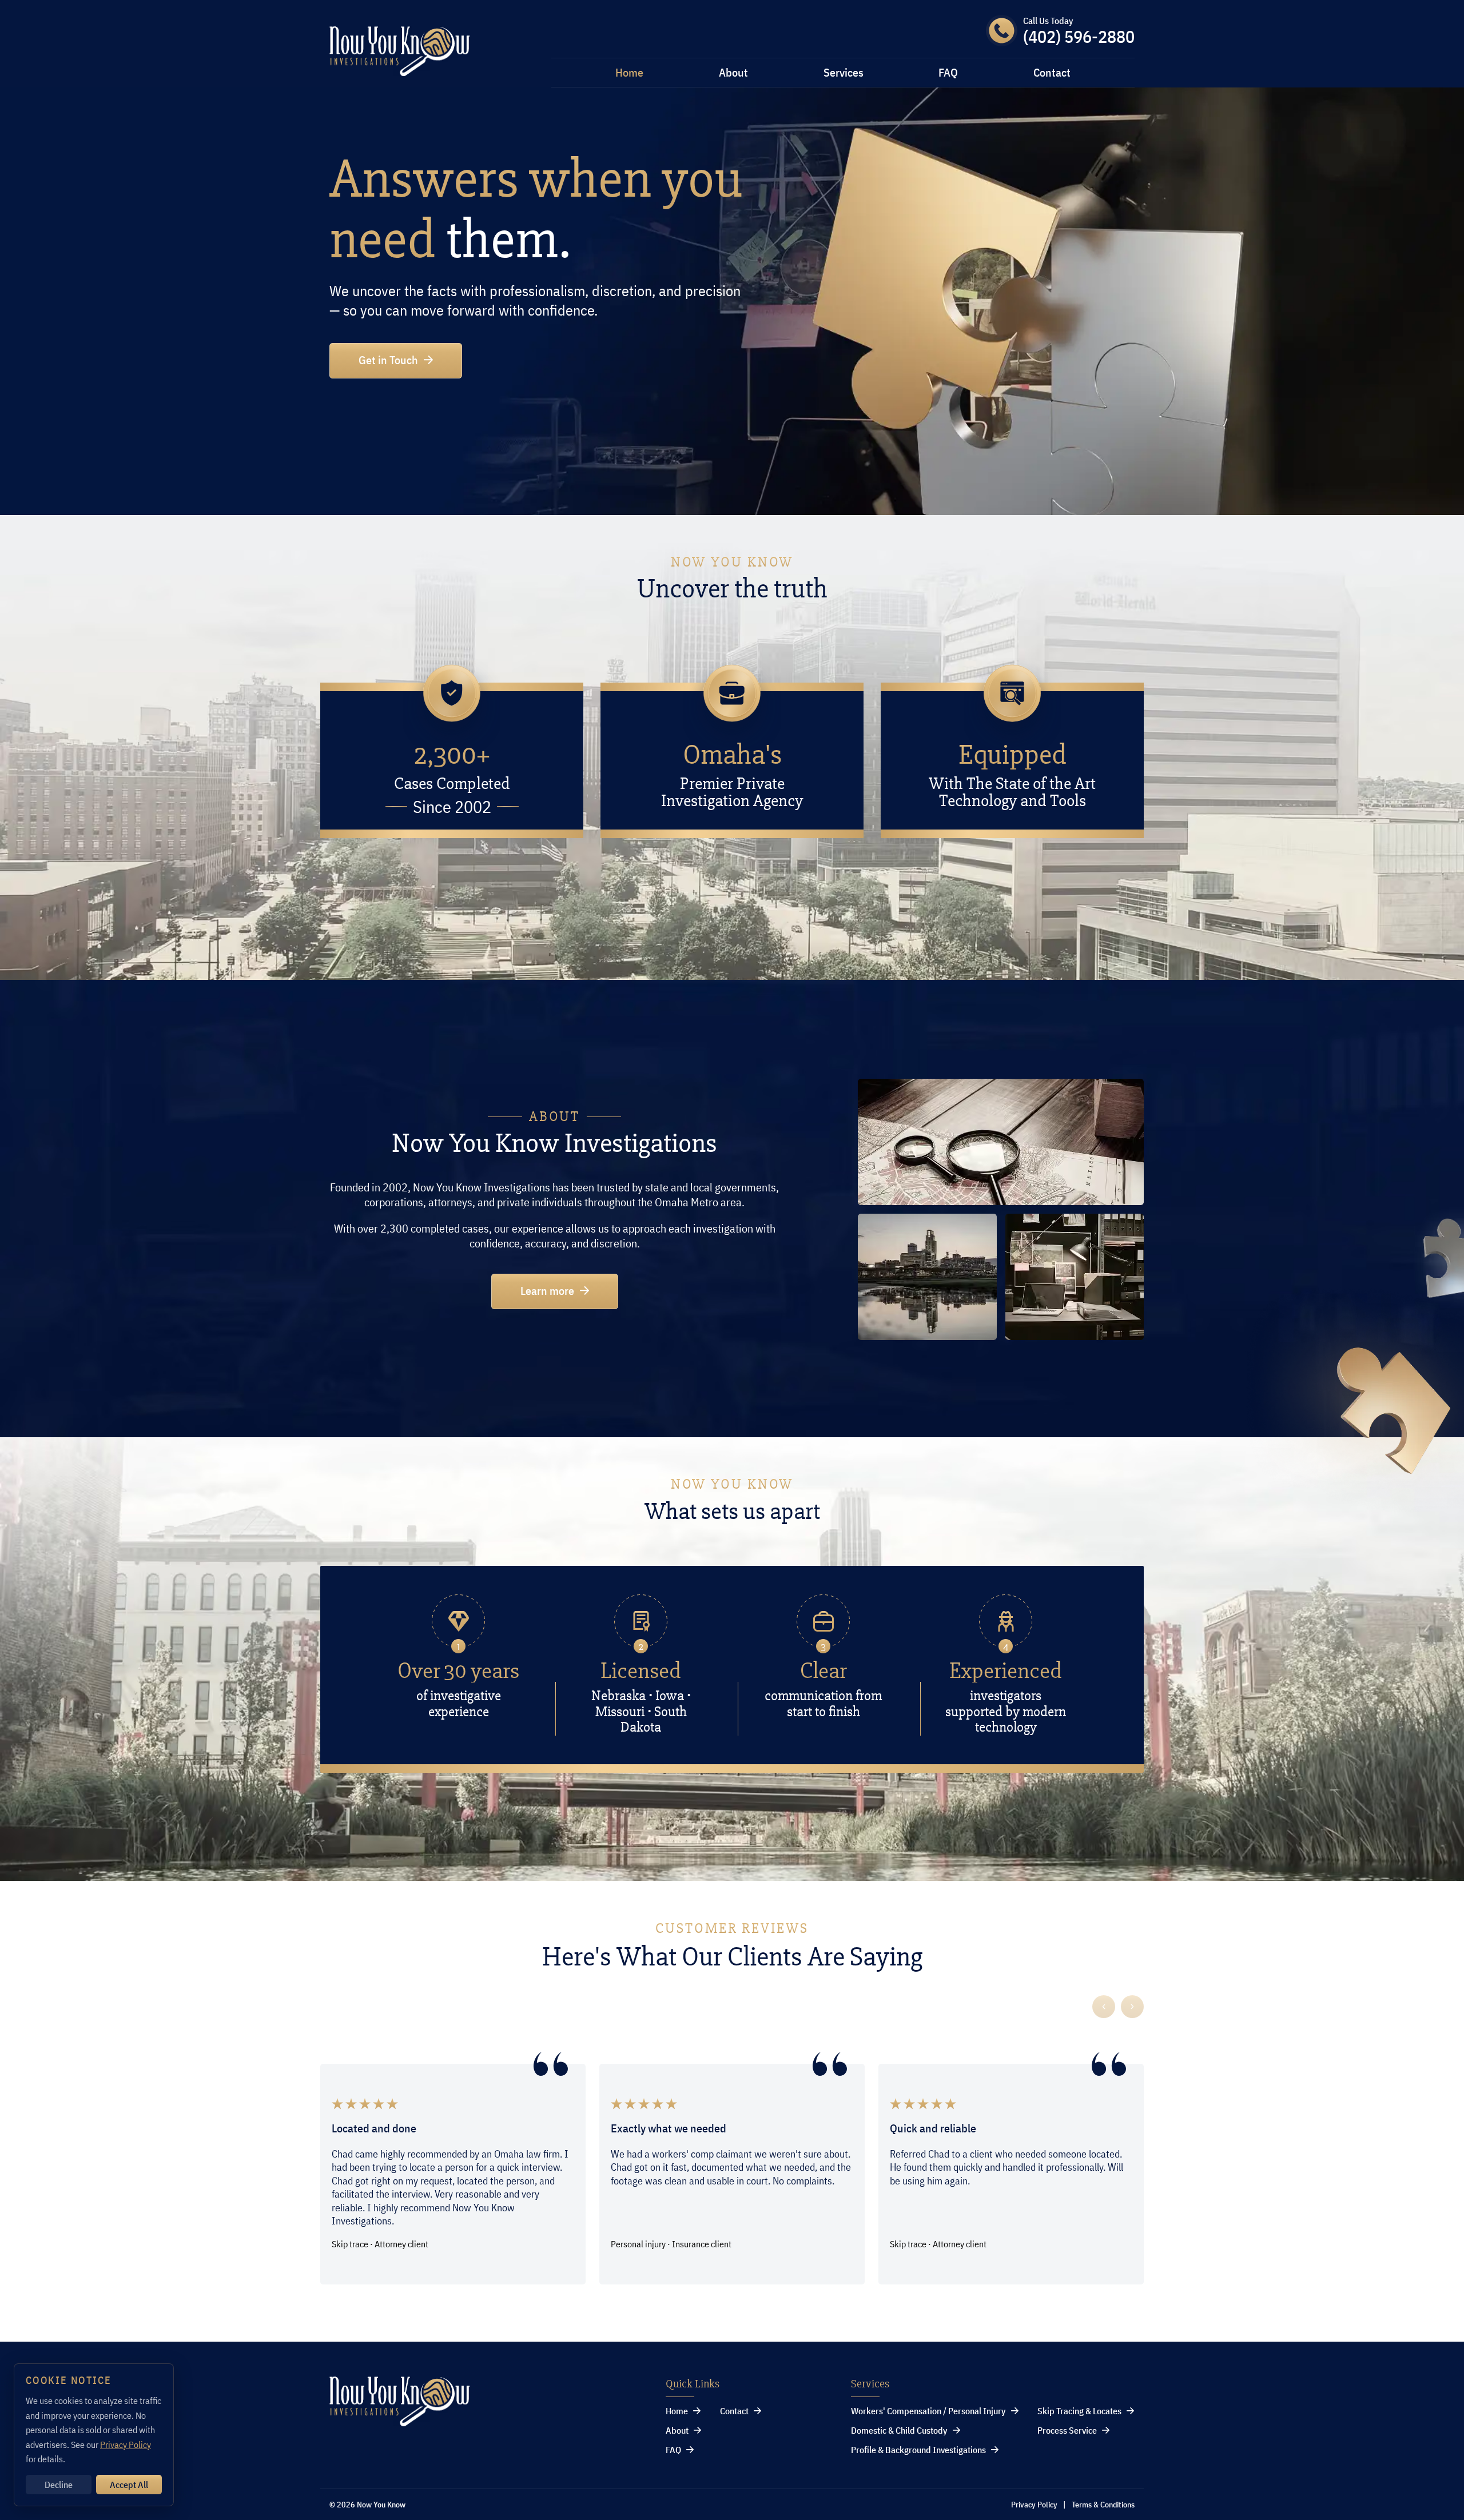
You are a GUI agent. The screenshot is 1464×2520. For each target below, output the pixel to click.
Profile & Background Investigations (918, 2450)
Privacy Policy (1034, 2505)
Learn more (547, 1291)
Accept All (129, 2485)
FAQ (948, 73)
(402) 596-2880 (1079, 37)
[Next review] (1132, 2007)
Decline (59, 2485)
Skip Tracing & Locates (1079, 2411)
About (733, 73)
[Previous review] (1104, 2007)
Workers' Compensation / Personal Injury (928, 2411)
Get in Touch (388, 360)
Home (629, 73)
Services (844, 73)
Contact (1052, 73)
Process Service (1067, 2430)
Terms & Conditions (1103, 2505)
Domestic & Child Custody (899, 2430)
